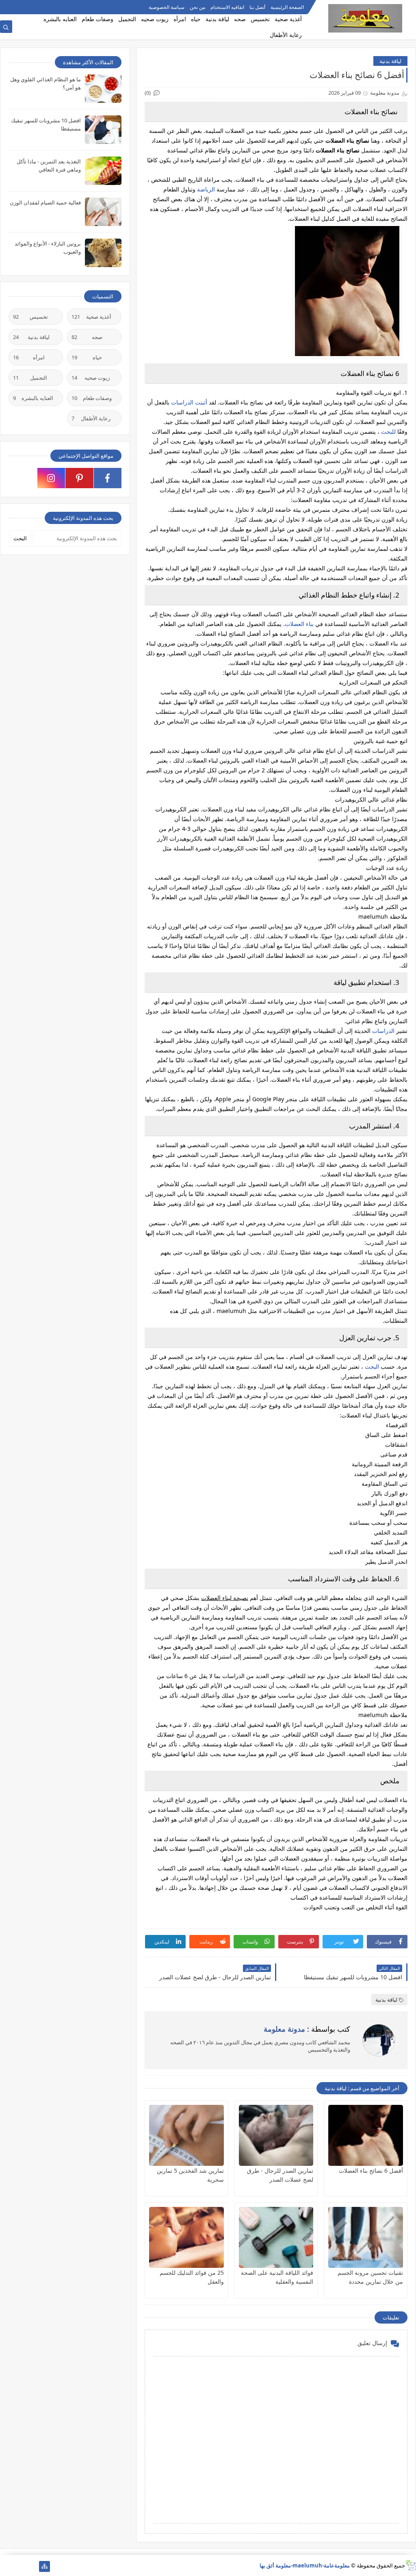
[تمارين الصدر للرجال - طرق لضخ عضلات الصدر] (276, 2135)
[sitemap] (44, 2566)
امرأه (180, 19)
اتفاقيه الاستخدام (227, 7)
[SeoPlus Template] (411, 2565)
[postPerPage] (5, 7)
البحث (372, 1366)
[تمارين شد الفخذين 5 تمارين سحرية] (186, 2135)
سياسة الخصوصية (167, 7)
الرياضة (206, 189)
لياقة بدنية (217, 19)
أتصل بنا (257, 7)
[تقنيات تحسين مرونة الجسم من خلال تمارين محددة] (366, 2237)
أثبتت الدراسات (189, 402)
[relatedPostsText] (18, 2566)
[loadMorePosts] (31, 2566)
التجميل (127, 19)
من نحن (197, 7)
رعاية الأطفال (286, 35)
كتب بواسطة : (307, 2029)
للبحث (388, 432)
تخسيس (260, 19)
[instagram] (51, 478)
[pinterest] (79, 478)
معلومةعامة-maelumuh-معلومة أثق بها (305, 2565)
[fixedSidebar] (44, 7)
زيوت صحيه (155, 19)
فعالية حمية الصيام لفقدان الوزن (45, 202)
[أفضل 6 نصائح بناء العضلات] (366, 2135)
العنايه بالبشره (60, 19)
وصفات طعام (97, 19)
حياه (196, 19)
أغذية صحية (288, 19)
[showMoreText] (18, 7)
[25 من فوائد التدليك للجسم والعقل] (186, 2237)
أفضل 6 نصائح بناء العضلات (371, 2171)
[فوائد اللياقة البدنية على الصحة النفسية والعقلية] (276, 2237)
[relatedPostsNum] (5, 2566)
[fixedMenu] (31, 7)
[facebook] (108, 478)
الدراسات (383, 1031)
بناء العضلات (299, 624)
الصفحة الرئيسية (287, 7)
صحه (240, 19)
